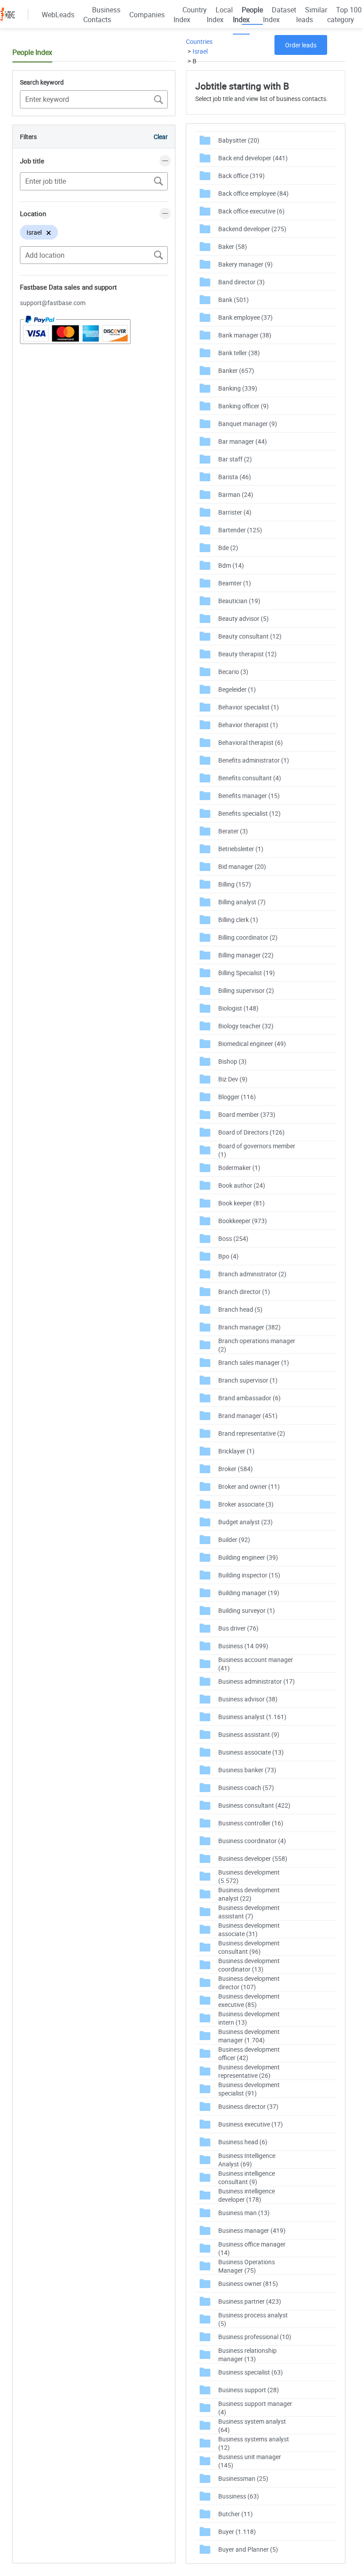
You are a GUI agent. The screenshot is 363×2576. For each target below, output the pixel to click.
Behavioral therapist (251, 742)
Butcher (236, 2514)
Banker (236, 370)
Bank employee (245, 317)
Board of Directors (251, 1132)
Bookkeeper (243, 1221)
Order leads (301, 45)
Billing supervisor (246, 990)
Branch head (240, 1309)
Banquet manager (248, 424)
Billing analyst (242, 902)
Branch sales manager (254, 1362)
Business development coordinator (249, 1965)
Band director (241, 282)
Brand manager (248, 1416)
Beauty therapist (247, 654)
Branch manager (249, 1327)
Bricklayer (236, 1451)
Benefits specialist (249, 813)
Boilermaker (239, 1168)
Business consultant (254, 1805)
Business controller (251, 1823)
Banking (238, 388)
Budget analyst (245, 1522)
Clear (161, 137)
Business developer (253, 1858)
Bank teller (239, 353)
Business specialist (251, 2372)
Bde (228, 548)
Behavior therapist (248, 725)
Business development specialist (249, 2089)
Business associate (251, 1752)
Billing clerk (238, 920)
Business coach (246, 1788)
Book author (242, 1185)
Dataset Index (280, 15)
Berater (233, 831)
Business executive (251, 2124)
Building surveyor (247, 1610)
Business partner (250, 2301)
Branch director (244, 1292)
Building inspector (249, 1575)
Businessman (243, 2478)
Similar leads (312, 15)
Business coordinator (252, 1841)
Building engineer (248, 1557)
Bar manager (243, 441)
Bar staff (235, 459)
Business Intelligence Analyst (247, 2160)
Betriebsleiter (241, 849)
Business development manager (249, 2036)
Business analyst (252, 1717)
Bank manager (245, 335)
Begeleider (237, 689)
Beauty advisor (243, 618)
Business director (248, 2106)
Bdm (231, 565)
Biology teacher (246, 1026)
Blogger (237, 1097)
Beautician (239, 601)
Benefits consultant (250, 778)
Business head (243, 2142)
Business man (244, 2213)
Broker (236, 1469)
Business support (249, 2390)
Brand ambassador (249, 1398)
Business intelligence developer (247, 2195)
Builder (234, 1540)
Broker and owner (249, 1486)
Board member (247, 1114)
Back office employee (253, 193)
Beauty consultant (250, 636)
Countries (199, 41)
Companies (147, 15)
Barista (235, 477)
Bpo (228, 1256)
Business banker (247, 1770)
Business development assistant (249, 1912)
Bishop (232, 1061)
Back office (241, 176)
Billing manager (246, 955)
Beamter (235, 583)
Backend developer (252, 229)
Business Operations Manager (247, 2266)
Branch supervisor (248, 1380)
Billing (235, 884)
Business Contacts (102, 15)
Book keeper (241, 1203)
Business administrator (257, 1681)
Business (243, 1646)
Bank (234, 300)
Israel (200, 51)
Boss (233, 1238)
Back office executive (251, 211)
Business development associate (249, 1929)
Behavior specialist (249, 707)
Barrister (235, 512)
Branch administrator (252, 1274)
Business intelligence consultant (247, 2177)
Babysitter (239, 140)
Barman (236, 494)
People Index (248, 15)
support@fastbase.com (53, 303)
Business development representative (249, 2071)
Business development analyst (249, 1894)
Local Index (220, 15)
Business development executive (249, 2000)
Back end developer (253, 158)
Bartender (240, 530)
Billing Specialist (247, 973)
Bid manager (242, 866)
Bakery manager (245, 264)
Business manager (252, 2230)
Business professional (255, 2337)
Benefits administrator (254, 760)
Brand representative (252, 1433)
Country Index (190, 15)
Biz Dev (233, 1079)
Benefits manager (249, 796)
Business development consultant (249, 1947)
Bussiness (239, 2496)
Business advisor (248, 1699)
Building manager (249, 1593)
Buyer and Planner (248, 2549)
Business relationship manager (247, 2355)
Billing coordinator (248, 937)
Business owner (248, 2284)
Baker (233, 246)
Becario (233, 672)
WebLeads (58, 15)
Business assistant (249, 1734)
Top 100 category (344, 15)
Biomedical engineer (252, 1044)
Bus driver (238, 1628)
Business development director (249, 1983)
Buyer (237, 2531)
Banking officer (243, 406)
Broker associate (246, 1504)
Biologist (238, 1008)
